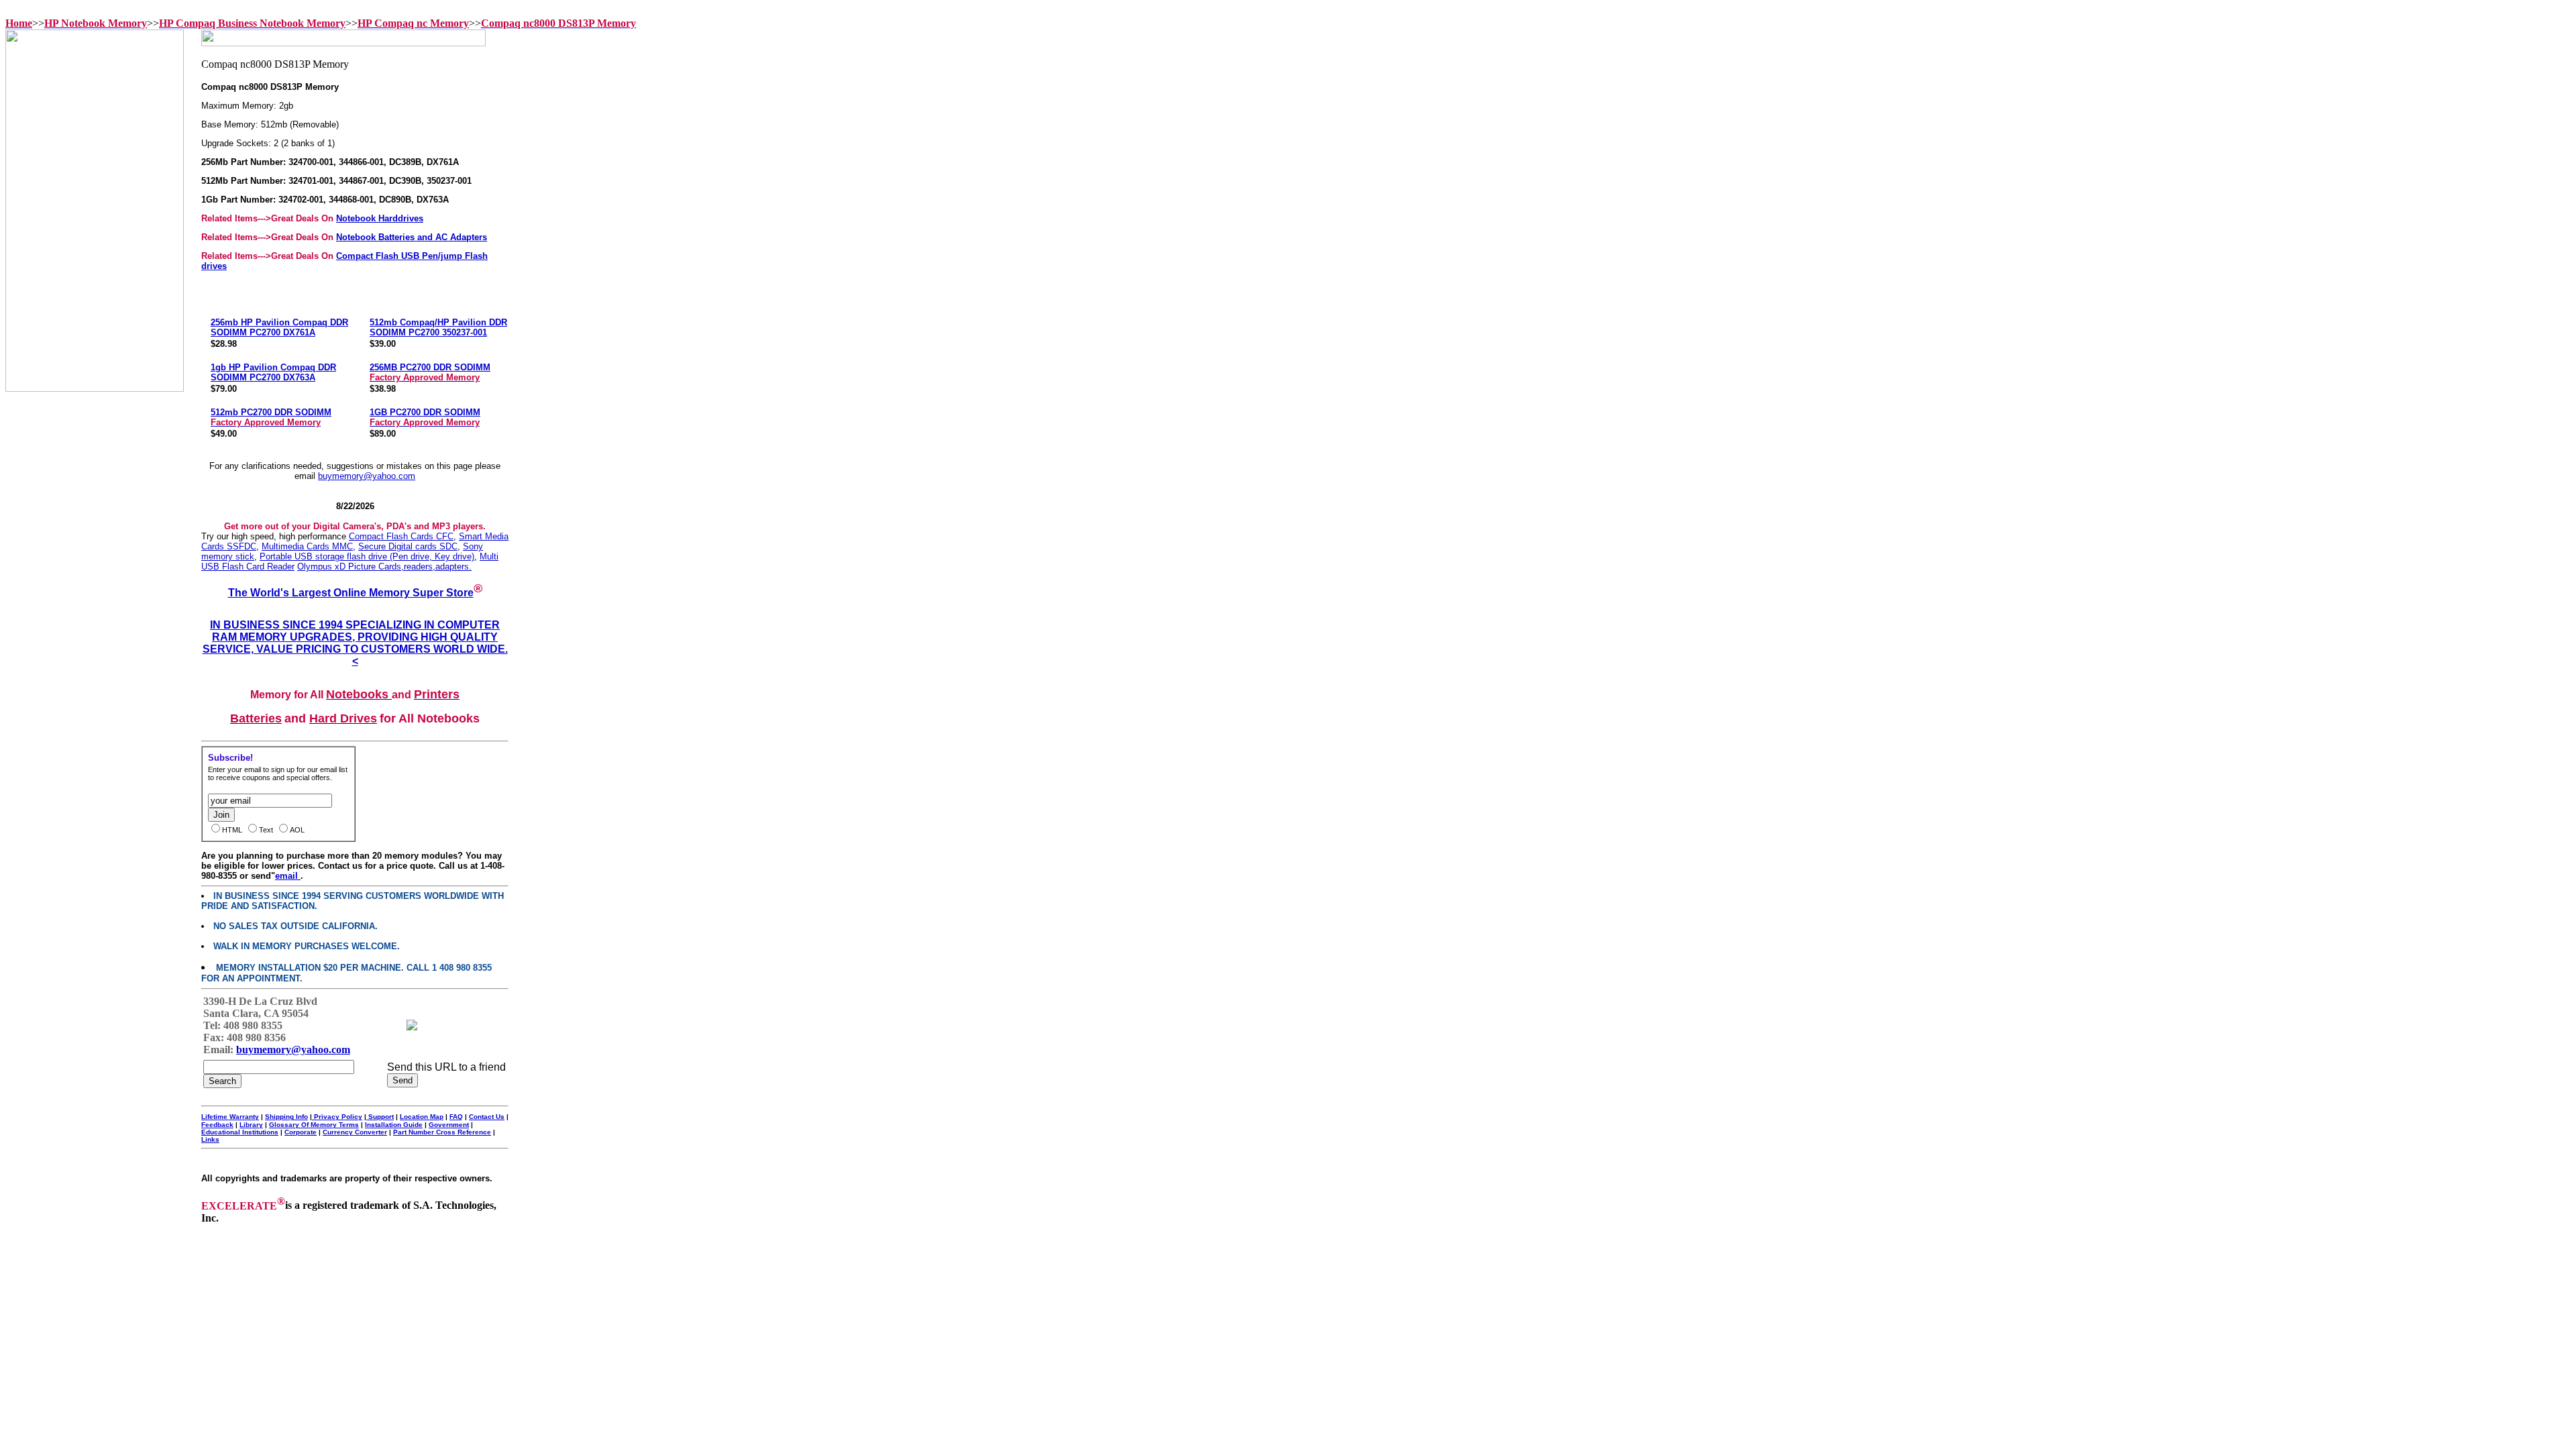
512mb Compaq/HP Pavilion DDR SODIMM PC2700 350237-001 (438, 327)
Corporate (301, 1132)
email (288, 876)
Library (251, 1125)
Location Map (422, 1117)
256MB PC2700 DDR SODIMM (430, 372)
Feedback (217, 1125)
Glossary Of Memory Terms (314, 1125)
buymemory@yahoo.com (367, 476)
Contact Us (487, 1117)
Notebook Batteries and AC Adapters (412, 237)
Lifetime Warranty (230, 1117)
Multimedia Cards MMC (307, 546)
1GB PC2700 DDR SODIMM (425, 417)
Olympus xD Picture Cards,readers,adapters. (384, 567)
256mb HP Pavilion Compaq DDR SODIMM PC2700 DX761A (279, 327)
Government (449, 1125)
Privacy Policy (337, 1117)
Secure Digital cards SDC (408, 546)
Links (210, 1139)
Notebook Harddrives (380, 218)
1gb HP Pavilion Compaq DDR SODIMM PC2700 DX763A (273, 372)
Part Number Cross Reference (442, 1132)
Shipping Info (286, 1117)
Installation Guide (394, 1125)
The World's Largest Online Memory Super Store (351, 593)
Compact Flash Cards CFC (401, 536)
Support (380, 1117)
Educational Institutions (240, 1132)
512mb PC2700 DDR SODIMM (271, 417)
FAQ (456, 1117)
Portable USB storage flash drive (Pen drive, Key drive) (367, 556)
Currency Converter (355, 1132)
